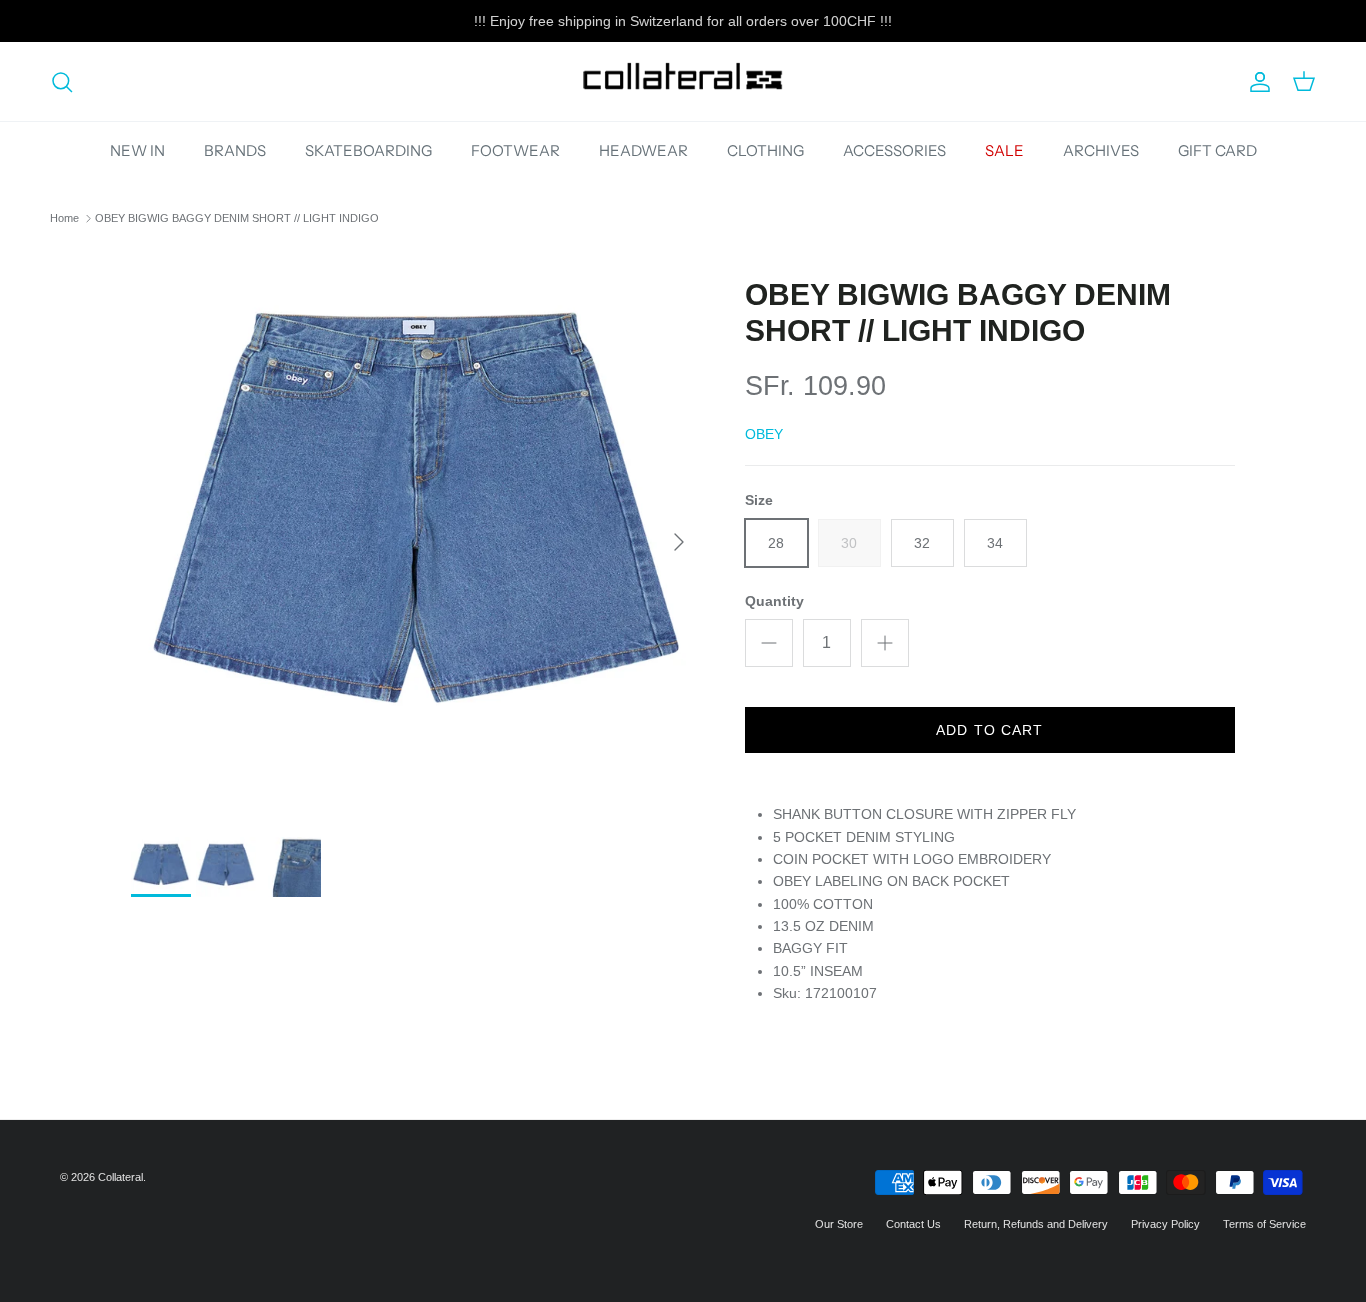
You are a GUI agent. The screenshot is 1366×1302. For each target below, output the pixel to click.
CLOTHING (765, 150)
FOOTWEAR (515, 150)
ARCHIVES (1101, 150)
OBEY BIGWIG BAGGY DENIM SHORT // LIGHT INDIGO (237, 218)
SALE (1004, 150)
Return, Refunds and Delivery (1036, 1224)
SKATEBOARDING (368, 150)
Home (64, 218)
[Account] (1256, 82)
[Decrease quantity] (769, 643)
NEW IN (137, 150)
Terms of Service (1264, 1224)
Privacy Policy (1165, 1224)
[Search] (62, 82)
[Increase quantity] (885, 643)
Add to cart (989, 730)
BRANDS (235, 150)
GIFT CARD (1217, 150)
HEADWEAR (643, 150)
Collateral (120, 1177)
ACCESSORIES (894, 150)
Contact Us (913, 1224)
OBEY (764, 434)
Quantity (774, 601)
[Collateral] (683, 81)
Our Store (839, 1224)
